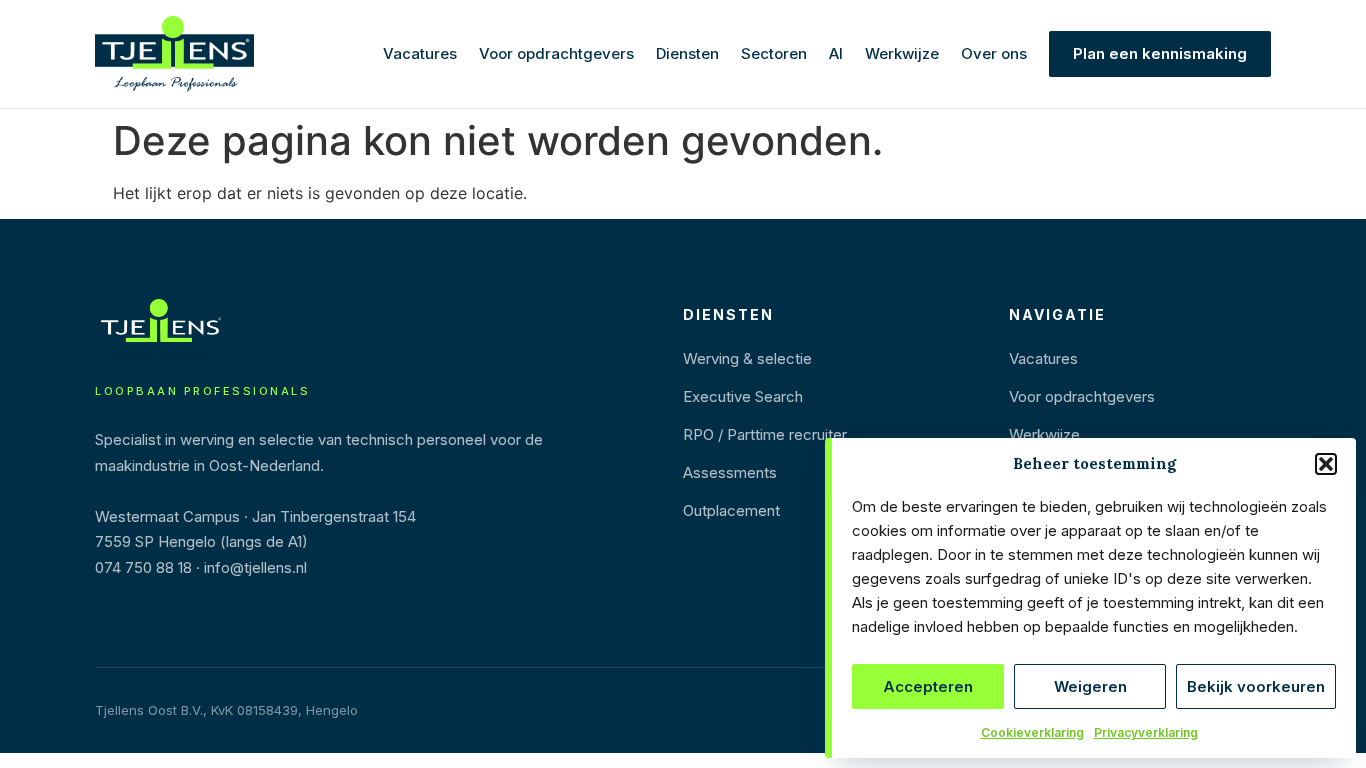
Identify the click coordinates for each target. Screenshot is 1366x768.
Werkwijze (902, 53)
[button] (1326, 464)
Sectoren (774, 53)
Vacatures (420, 53)
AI (836, 53)
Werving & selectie (747, 358)
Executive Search (743, 396)
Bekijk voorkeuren (1256, 686)
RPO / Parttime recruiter (765, 434)
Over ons (994, 53)
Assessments (730, 472)
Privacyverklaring (1146, 732)
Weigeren (1090, 686)
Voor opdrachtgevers (556, 53)
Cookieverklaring (1032, 732)
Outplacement (731, 510)
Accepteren (928, 686)
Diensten (687, 53)
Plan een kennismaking (1160, 53)
